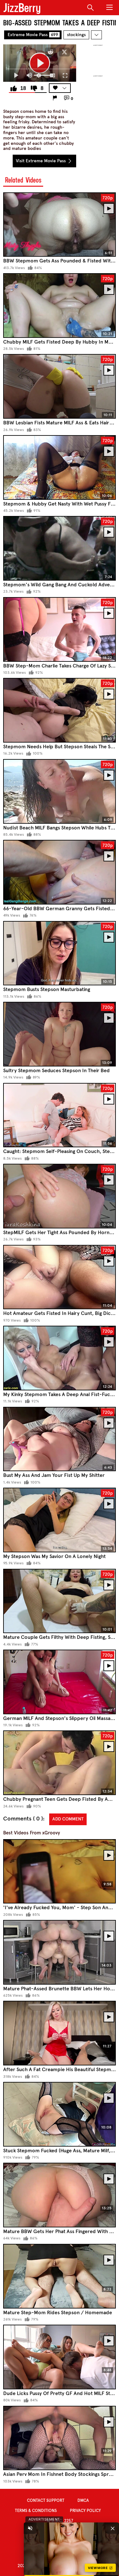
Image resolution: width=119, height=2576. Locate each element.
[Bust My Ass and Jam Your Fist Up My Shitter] (60, 1439)
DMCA (83, 2501)
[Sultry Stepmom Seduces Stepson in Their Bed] (60, 1034)
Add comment (68, 1819)
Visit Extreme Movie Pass (41, 161)
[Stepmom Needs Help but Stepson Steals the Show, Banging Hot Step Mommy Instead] (60, 710)
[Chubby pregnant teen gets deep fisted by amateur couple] (60, 1763)
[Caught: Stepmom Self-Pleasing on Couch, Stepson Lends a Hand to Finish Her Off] (60, 1115)
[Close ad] (113, 2528)
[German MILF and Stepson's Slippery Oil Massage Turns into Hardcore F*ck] (60, 1682)
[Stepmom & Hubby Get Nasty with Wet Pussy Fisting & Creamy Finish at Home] (60, 467)
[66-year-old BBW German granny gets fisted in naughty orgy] (60, 872)
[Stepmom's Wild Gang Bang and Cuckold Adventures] (60, 548)
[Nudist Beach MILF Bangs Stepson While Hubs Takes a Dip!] (60, 791)
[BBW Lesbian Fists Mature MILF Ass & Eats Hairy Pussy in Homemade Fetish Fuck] (60, 386)
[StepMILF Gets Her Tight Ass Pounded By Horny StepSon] (60, 1196)
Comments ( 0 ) (23, 1819)
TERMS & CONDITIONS (36, 2511)
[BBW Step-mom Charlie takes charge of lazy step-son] (60, 629)
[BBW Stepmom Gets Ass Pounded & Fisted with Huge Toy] (60, 225)
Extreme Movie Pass (33, 35)
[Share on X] (64, 52)
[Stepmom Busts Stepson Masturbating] (60, 953)
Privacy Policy (85, 2511)
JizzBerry (22, 8)
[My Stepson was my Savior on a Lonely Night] (60, 1520)
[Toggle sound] (30, 2528)
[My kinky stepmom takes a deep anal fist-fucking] (60, 1358)
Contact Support (46, 2501)
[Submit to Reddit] (50, 52)
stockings (76, 35)
